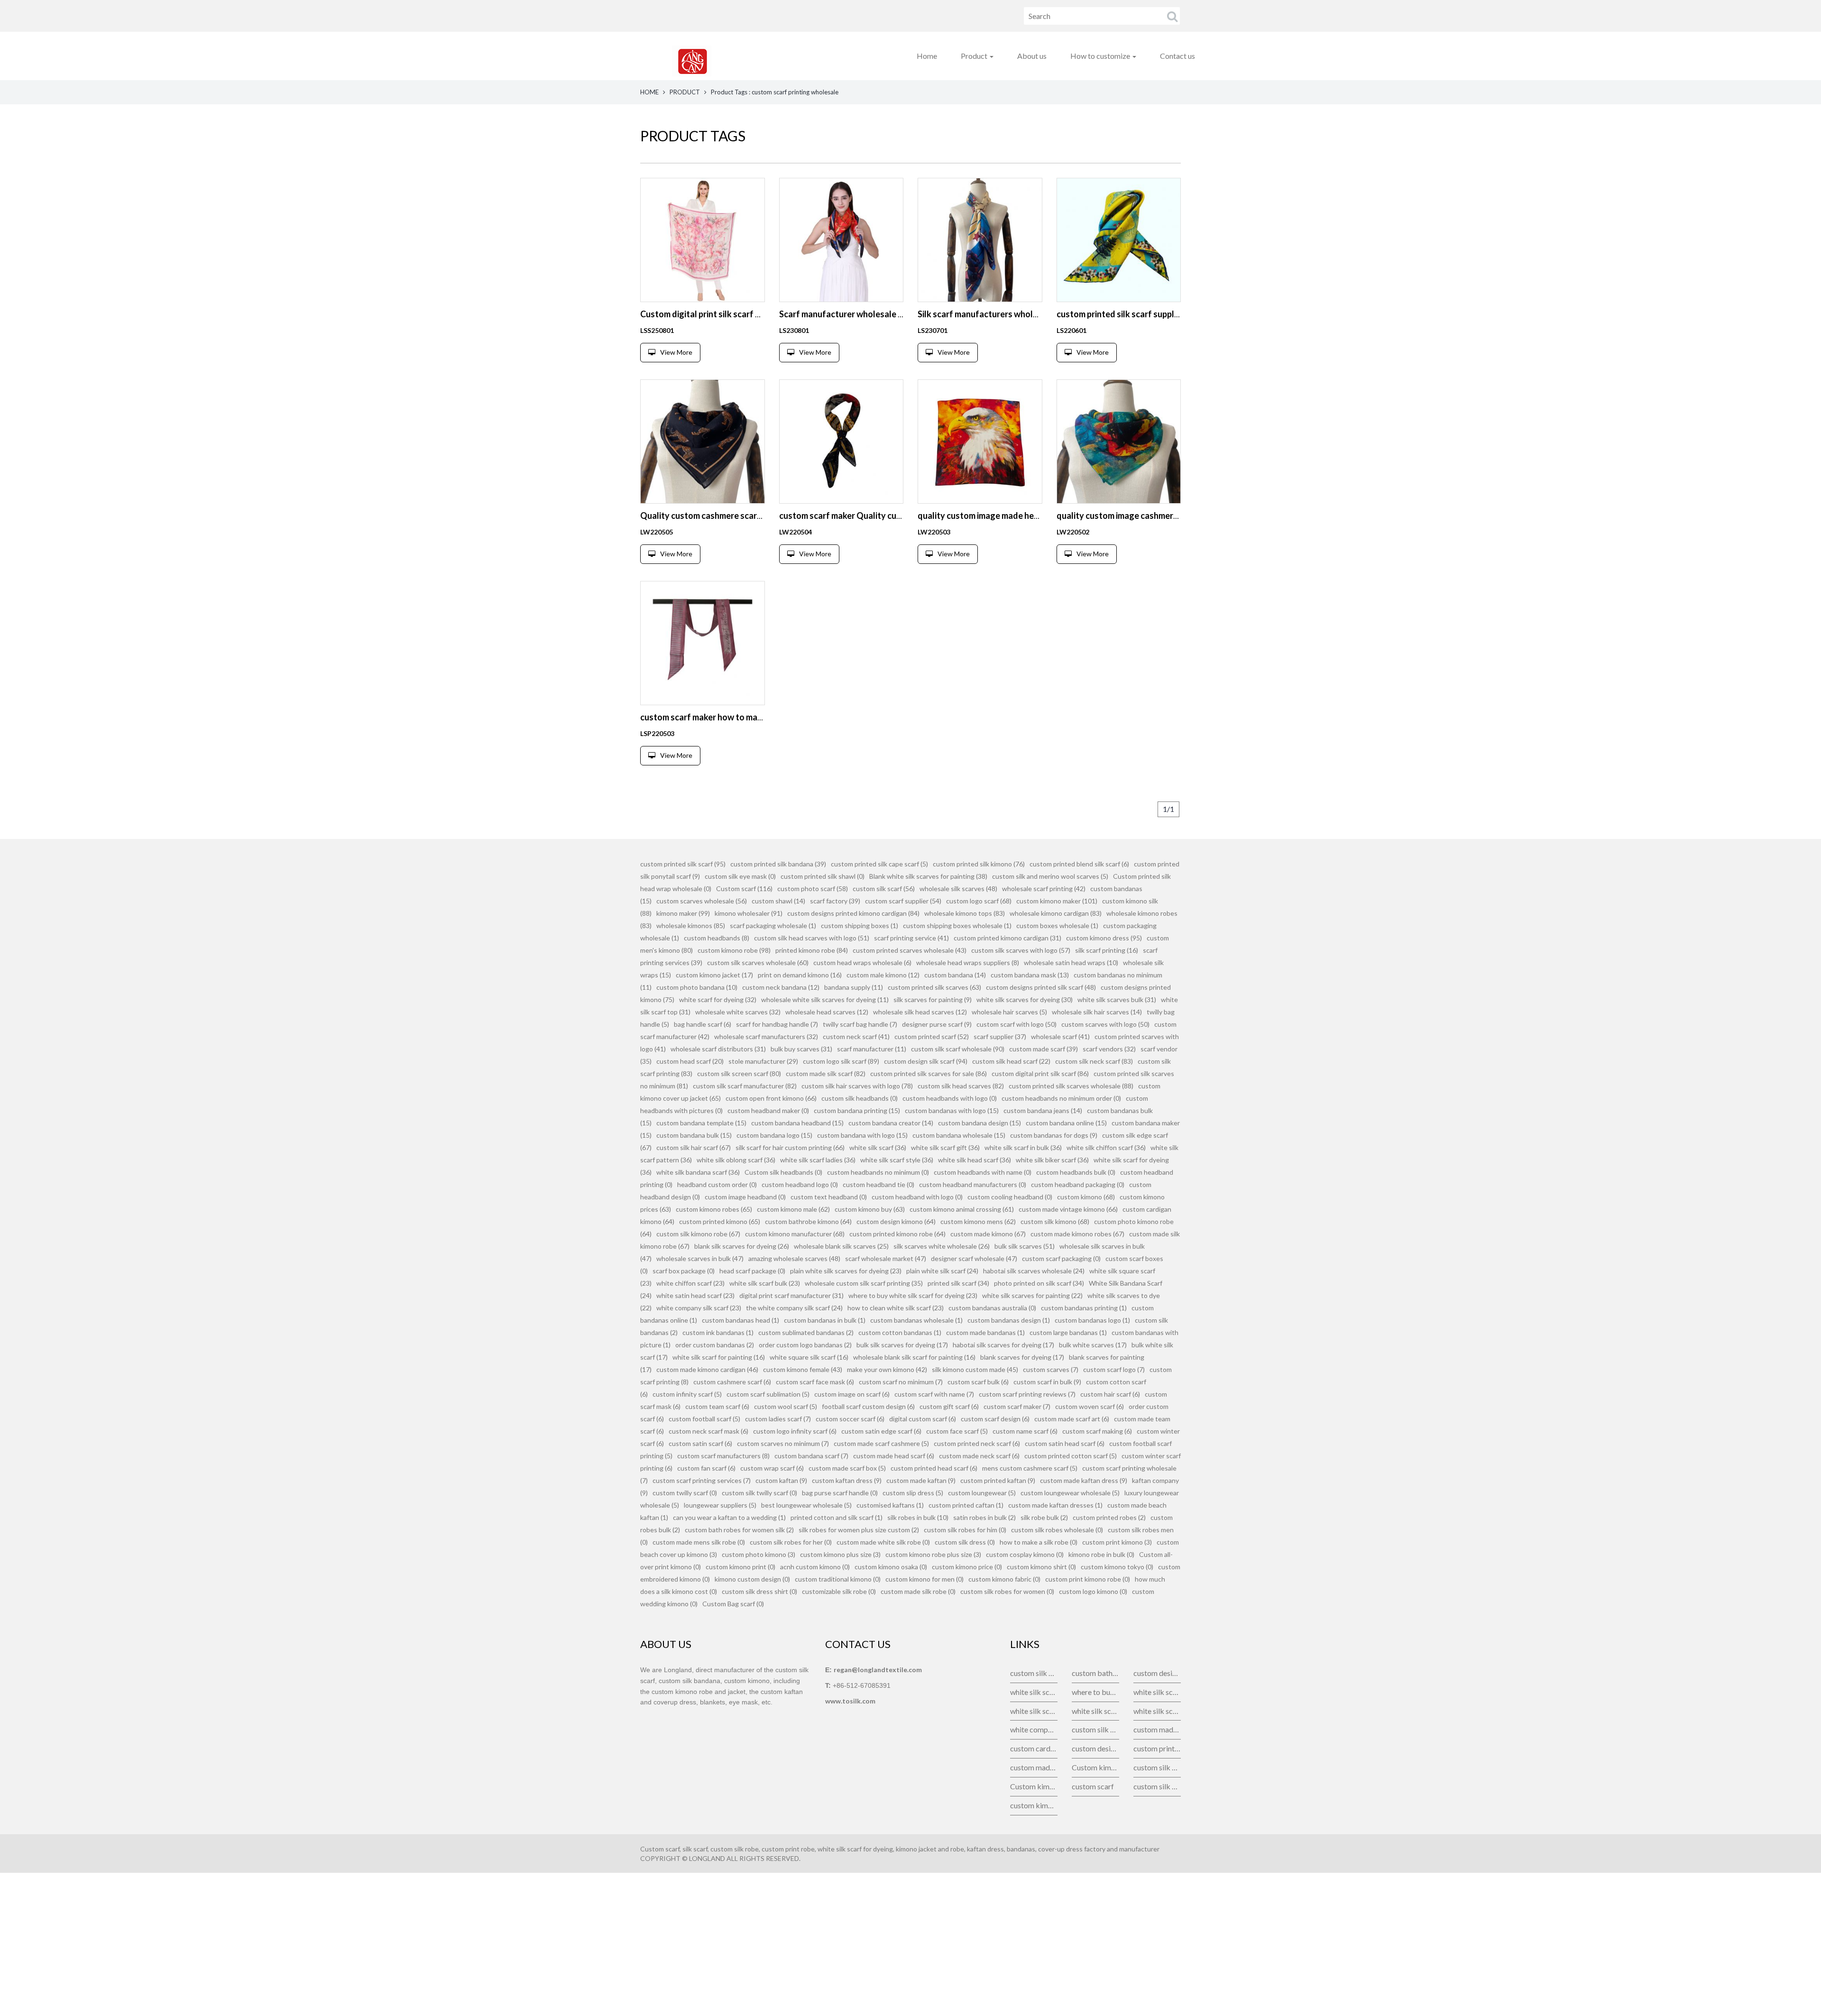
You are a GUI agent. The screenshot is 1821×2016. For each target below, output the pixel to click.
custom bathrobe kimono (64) (808, 1221)
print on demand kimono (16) (800, 975)
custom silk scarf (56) (884, 888)
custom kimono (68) (1086, 1197)
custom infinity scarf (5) (687, 1394)
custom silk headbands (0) (860, 1098)
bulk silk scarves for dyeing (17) (902, 1345)
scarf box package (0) (684, 1271)
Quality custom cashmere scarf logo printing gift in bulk (747, 516)
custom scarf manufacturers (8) (723, 1456)
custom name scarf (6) (1025, 1431)
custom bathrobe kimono (1095, 1673)
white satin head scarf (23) (695, 1295)
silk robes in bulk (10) (918, 1517)
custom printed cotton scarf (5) (1071, 1456)
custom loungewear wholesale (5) (1070, 1493)
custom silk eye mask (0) (740, 876)
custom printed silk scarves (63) (934, 987)
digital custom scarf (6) (923, 1419)
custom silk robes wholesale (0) (1057, 1530)
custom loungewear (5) (982, 1493)
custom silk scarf (1034, 1673)
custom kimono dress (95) (1104, 938)
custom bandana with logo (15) (862, 1135)
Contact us (1177, 56)
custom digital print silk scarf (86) (1040, 1073)
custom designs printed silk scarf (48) (1041, 987)
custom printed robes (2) (1109, 1517)
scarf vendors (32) (1109, 1049)
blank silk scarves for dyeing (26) (742, 1246)
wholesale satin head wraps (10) (1071, 962)
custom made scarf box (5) (847, 1468)
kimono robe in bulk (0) (1101, 1554)
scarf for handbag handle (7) (777, 1024)
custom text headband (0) (829, 1197)
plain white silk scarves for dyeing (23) (846, 1271)
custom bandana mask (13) (1030, 975)
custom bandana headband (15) (797, 1123)
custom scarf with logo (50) (1016, 1024)
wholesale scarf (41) (1060, 1036)
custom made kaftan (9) (921, 1480)
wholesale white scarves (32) (738, 1012)
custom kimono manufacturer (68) (795, 1234)
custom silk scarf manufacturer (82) (745, 1086)
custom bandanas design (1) (1009, 1320)
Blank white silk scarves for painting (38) (928, 876)
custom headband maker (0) (768, 1110)
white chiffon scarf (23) (690, 1283)
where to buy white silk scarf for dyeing (1095, 1692)
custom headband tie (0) (878, 1184)
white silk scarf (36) (878, 1147)
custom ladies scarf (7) (778, 1419)
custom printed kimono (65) (720, 1221)
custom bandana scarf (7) (811, 1456)
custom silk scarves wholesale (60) (758, 962)
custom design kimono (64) (896, 1221)
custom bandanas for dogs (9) (1054, 1135)
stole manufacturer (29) (763, 1061)
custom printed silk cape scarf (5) (879, 864)
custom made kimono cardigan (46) (707, 1369)
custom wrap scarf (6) (772, 1468)
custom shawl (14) (778, 901)
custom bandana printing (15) (857, 1110)
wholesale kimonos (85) (691, 925)
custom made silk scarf (1034, 1767)
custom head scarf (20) (690, 1061)
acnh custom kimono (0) (815, 1567)
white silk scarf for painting (1034, 1711)
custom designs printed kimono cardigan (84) (853, 913)
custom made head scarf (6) (894, 1456)
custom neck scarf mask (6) (708, 1431)
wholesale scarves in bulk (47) (700, 1258)
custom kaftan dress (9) (847, 1480)
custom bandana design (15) (979, 1123)
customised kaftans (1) (890, 1505)
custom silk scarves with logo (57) (1021, 950)
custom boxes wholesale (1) (1057, 925)
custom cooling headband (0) (1010, 1197)
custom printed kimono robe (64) (897, 1234)
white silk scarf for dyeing (1157, 1692)
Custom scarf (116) (744, 888)
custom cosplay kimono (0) (1025, 1554)
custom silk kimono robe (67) (698, 1234)
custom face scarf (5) (957, 1431)
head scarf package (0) (752, 1271)
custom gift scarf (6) (949, 1406)
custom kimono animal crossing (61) (962, 1209)
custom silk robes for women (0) (1007, 1591)
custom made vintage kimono (1157, 1729)
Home (927, 56)
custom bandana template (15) (701, 1123)
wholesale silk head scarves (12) (920, 1012)
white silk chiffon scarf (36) (1106, 1147)
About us (1032, 56)
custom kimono (1034, 1805)
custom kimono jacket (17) (714, 975)
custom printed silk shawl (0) (823, 876)
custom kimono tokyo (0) (1117, 1567)
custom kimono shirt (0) (1041, 1567)
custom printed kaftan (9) (998, 1480)
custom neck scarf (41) (856, 1036)
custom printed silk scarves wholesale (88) (1071, 1086)
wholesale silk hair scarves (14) (1097, 1012)
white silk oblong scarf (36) (736, 1160)
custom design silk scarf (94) (926, 1061)
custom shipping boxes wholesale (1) (957, 925)
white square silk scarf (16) (809, 1357)
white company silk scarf (1034, 1729)
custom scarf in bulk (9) (1047, 1382)
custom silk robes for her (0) (791, 1542)
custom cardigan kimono (1034, 1748)
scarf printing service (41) (911, 938)
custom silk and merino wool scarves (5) (1050, 876)
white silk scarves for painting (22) (1032, 1295)
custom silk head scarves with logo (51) (812, 938)
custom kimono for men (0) (924, 1579)
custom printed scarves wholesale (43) (910, 950)
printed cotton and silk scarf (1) (837, 1517)
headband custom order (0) (717, 1184)
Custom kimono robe (1034, 1786)
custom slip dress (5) (913, 1493)
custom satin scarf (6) (700, 1443)
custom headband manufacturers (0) (973, 1184)
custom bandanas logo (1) (1092, 1320)
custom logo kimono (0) (1093, 1591)
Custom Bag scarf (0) (733, 1604)
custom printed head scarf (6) (934, 1468)
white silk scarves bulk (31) (1117, 999)
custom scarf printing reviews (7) (1027, 1394)
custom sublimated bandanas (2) (806, 1332)
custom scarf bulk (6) (978, 1382)
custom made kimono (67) (988, 1234)
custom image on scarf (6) (852, 1394)
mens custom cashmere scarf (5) (1030, 1468)
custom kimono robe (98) (734, 950)
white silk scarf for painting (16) (719, 1357)
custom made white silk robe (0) (883, 1542)
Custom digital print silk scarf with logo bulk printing (741, 314)
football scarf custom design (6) (868, 1406)
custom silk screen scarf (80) (739, 1073)
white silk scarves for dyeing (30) (1025, 999)
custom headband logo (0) (800, 1184)
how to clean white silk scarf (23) (896, 1308)
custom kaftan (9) (781, 1480)
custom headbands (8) (717, 938)
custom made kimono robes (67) (1077, 1234)
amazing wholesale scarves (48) (794, 1258)
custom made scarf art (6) (1072, 1419)
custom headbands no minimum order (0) (1061, 1098)
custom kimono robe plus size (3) (933, 1554)
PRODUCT (685, 92)
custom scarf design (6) (995, 1419)
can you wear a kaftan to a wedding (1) (729, 1517)
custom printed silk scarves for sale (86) (929, 1073)
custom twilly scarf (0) (685, 1493)
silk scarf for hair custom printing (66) (790, 1147)
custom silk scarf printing (1095, 1729)
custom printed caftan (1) (966, 1505)
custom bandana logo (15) (774, 1135)
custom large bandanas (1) (1068, 1332)
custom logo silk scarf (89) (841, 1061)
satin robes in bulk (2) (984, 1517)
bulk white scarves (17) (1093, 1345)
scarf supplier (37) (1000, 1036)
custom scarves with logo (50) (1105, 1024)
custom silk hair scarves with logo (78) (857, 1086)
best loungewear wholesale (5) (806, 1505)
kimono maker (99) (683, 913)
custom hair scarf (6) (1110, 1394)
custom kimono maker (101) (1057, 901)
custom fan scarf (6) (706, 1468)
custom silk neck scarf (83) (1094, 1061)
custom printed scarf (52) (932, 1036)
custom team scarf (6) (717, 1406)
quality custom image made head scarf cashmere (1011, 516)
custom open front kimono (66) (771, 1098)
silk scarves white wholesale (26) (942, 1246)
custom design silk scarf (1157, 1673)
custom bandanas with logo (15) (952, 1110)
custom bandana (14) (955, 975)
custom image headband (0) (745, 1197)
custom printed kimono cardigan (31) (1007, 938)
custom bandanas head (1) (740, 1320)
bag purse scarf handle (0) (840, 1493)
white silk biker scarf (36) (1052, 1160)
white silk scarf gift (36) (945, 1147)
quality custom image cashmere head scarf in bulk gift (1160, 516)
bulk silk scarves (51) (1025, 1246)
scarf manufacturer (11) (872, 1049)
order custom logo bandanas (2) (805, 1345)
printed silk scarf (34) (958, 1283)
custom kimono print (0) (740, 1567)
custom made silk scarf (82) (826, 1073)
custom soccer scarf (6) (850, 1419)
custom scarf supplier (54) (903, 901)
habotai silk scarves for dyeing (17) (1003, 1345)
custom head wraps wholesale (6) (862, 962)
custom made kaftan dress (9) (1084, 1480)
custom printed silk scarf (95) (683, 864)
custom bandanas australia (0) (992, 1308)
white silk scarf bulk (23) (765, 1283)
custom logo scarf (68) (979, 901)
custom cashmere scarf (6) (732, 1382)
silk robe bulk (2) (1044, 1517)
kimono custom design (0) (752, 1579)
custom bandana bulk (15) (694, 1135)
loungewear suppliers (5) (720, 1505)
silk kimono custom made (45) (975, 1369)
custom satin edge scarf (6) (881, 1431)
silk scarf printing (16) (1107, 950)
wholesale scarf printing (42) (1044, 888)
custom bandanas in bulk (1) (825, 1320)
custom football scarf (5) (704, 1419)
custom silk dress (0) (965, 1542)
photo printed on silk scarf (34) (1039, 1283)
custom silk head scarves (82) (961, 1086)
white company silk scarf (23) (699, 1308)
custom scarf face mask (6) (815, 1382)
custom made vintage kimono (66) (1068, 1209)
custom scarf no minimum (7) (901, 1382)
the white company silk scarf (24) (794, 1308)
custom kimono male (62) (793, 1209)
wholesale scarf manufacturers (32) (766, 1036)
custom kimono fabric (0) (1004, 1579)
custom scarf (1093, 1786)
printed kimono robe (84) (812, 950)
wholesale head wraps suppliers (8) (968, 962)
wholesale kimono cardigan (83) (1056, 913)
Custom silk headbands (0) (783, 1172)
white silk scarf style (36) (897, 1160)
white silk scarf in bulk (1095, 1711)
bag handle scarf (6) (703, 1024)
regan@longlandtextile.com (878, 1670)
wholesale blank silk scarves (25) (841, 1246)
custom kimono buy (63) (870, 1209)
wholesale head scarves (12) (827, 1012)
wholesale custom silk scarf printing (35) (864, 1283)
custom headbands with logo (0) (950, 1098)
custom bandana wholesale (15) (959, 1135)
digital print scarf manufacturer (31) (791, 1295)
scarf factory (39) (835, 901)
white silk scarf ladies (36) (818, 1160)
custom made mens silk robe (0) (699, 1542)
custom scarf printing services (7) (702, 1480)
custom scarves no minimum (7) (783, 1443)
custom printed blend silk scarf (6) (1079, 864)
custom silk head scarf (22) (1011, 1061)
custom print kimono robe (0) (1088, 1579)
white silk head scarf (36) (975, 1160)
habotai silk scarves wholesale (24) (1034, 1271)
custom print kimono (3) (1117, 1542)
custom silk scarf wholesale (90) (958, 1049)
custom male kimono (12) (883, 975)
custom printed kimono (1157, 1748)
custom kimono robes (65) (714, 1209)
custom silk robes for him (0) (965, 1530)
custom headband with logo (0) (917, 1197)
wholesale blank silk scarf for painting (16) (914, 1357)
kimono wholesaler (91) (749, 913)
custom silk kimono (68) (1055, 1221)
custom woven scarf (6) (1090, 1406)
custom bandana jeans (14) (1043, 1110)
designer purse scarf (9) (937, 1024)
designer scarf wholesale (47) (974, 1258)
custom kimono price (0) (967, 1567)
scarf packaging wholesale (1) (773, 925)
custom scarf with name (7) (934, 1394)
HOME (649, 92)
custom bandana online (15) (1066, 1123)
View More (676, 352)
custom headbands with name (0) (983, 1172)
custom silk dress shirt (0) (759, 1591)
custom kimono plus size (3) (840, 1554)
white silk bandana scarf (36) (698, 1172)
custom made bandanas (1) (985, 1332)
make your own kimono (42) (887, 1369)
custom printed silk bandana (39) (778, 864)
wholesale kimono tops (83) (965, 913)
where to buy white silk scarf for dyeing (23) (913, 1295)
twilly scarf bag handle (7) (860, 1024)
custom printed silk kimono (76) (979, 864)
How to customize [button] (1101, 56)
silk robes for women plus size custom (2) (859, 1530)
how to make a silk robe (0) (1039, 1542)
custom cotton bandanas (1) (900, 1332)
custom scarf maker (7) (1017, 1406)
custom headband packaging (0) (1078, 1184)
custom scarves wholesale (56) (702, 901)
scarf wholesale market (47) (886, 1258)
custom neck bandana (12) (781, 987)
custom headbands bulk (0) (1076, 1172)
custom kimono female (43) (803, 1369)
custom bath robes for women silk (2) (739, 1530)
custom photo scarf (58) (813, 888)
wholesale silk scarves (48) (958, 888)
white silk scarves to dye (1157, 1711)
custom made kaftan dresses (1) (1055, 1505)
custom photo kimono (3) (759, 1554)
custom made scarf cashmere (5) (881, 1443)
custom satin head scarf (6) (1065, 1443)
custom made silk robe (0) (918, 1591)
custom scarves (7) (1051, 1369)
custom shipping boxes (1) (860, 925)
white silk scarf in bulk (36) (1023, 1147)
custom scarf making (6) (1097, 1431)
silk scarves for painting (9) (933, 999)
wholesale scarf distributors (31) (718, 1049)
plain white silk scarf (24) (942, 1271)
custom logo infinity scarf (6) (795, 1431)
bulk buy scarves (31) (801, 1049)
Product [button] (975, 56)
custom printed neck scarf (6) (977, 1443)
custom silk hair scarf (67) (694, 1147)
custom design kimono (1095, 1748)
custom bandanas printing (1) (1084, 1308)
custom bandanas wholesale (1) (916, 1320)
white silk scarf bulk (1034, 1692)
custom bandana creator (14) (891, 1123)
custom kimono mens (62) (978, 1221)
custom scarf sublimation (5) (768, 1394)
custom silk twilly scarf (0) (759, 1493)
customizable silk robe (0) (839, 1591)
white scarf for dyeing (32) (718, 999)
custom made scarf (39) (1044, 1049)
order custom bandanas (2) (715, 1345)
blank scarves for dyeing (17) (1022, 1357)
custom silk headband (1157, 1767)
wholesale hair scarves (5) (1009, 1012)
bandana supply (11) (854, 987)
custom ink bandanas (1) (718, 1332)
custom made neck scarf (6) (979, 1456)
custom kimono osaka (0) (891, 1567)
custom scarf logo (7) (1114, 1369)
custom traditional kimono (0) (838, 1579)
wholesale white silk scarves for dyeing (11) (825, 999)
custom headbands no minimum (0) (878, 1172)
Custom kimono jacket (1095, 1767)
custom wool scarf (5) (786, 1406)
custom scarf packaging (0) (1061, 1258)
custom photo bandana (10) (697, 987)
